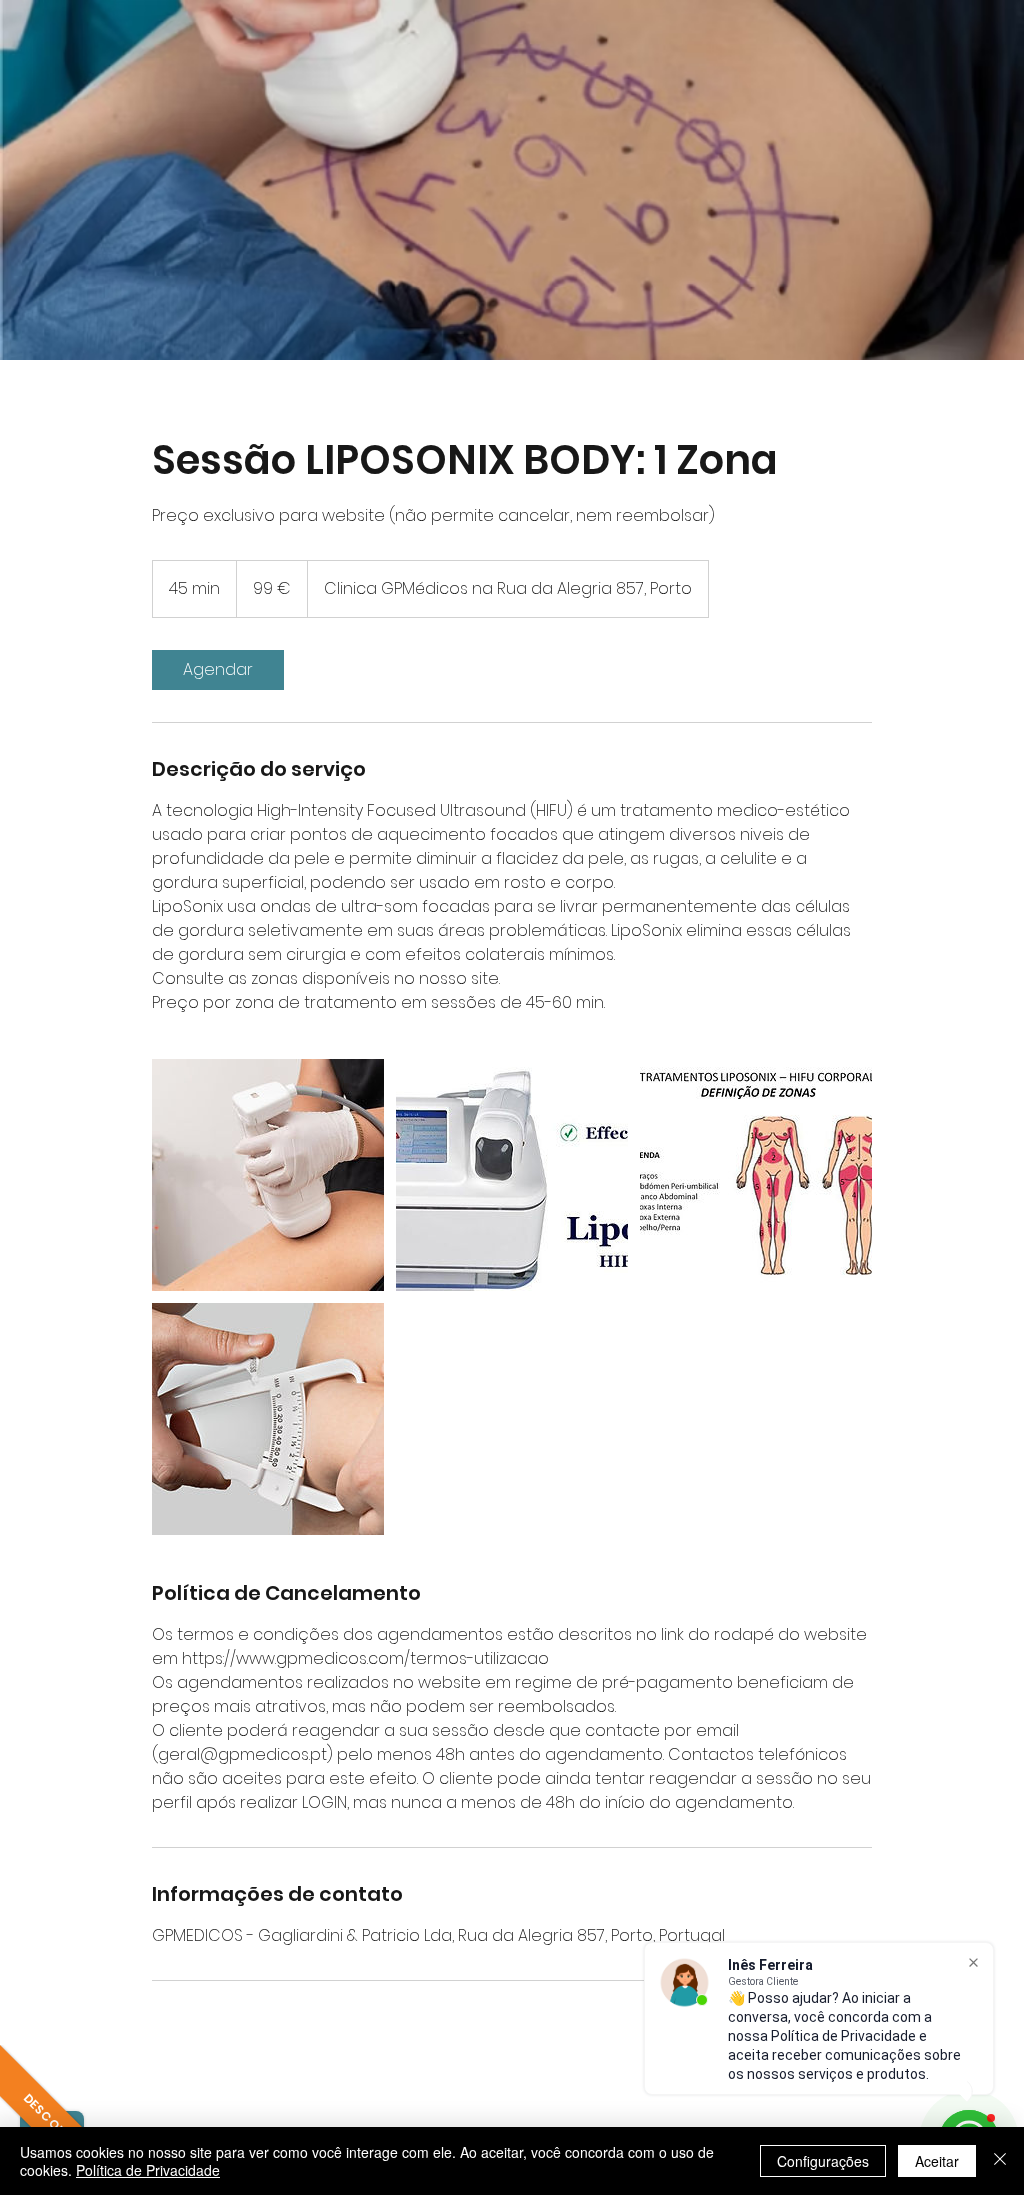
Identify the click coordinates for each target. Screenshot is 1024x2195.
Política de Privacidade (148, 2170)
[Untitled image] (268, 1175)
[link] (218, 670)
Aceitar (937, 2161)
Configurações (823, 2161)
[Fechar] (1000, 2161)
